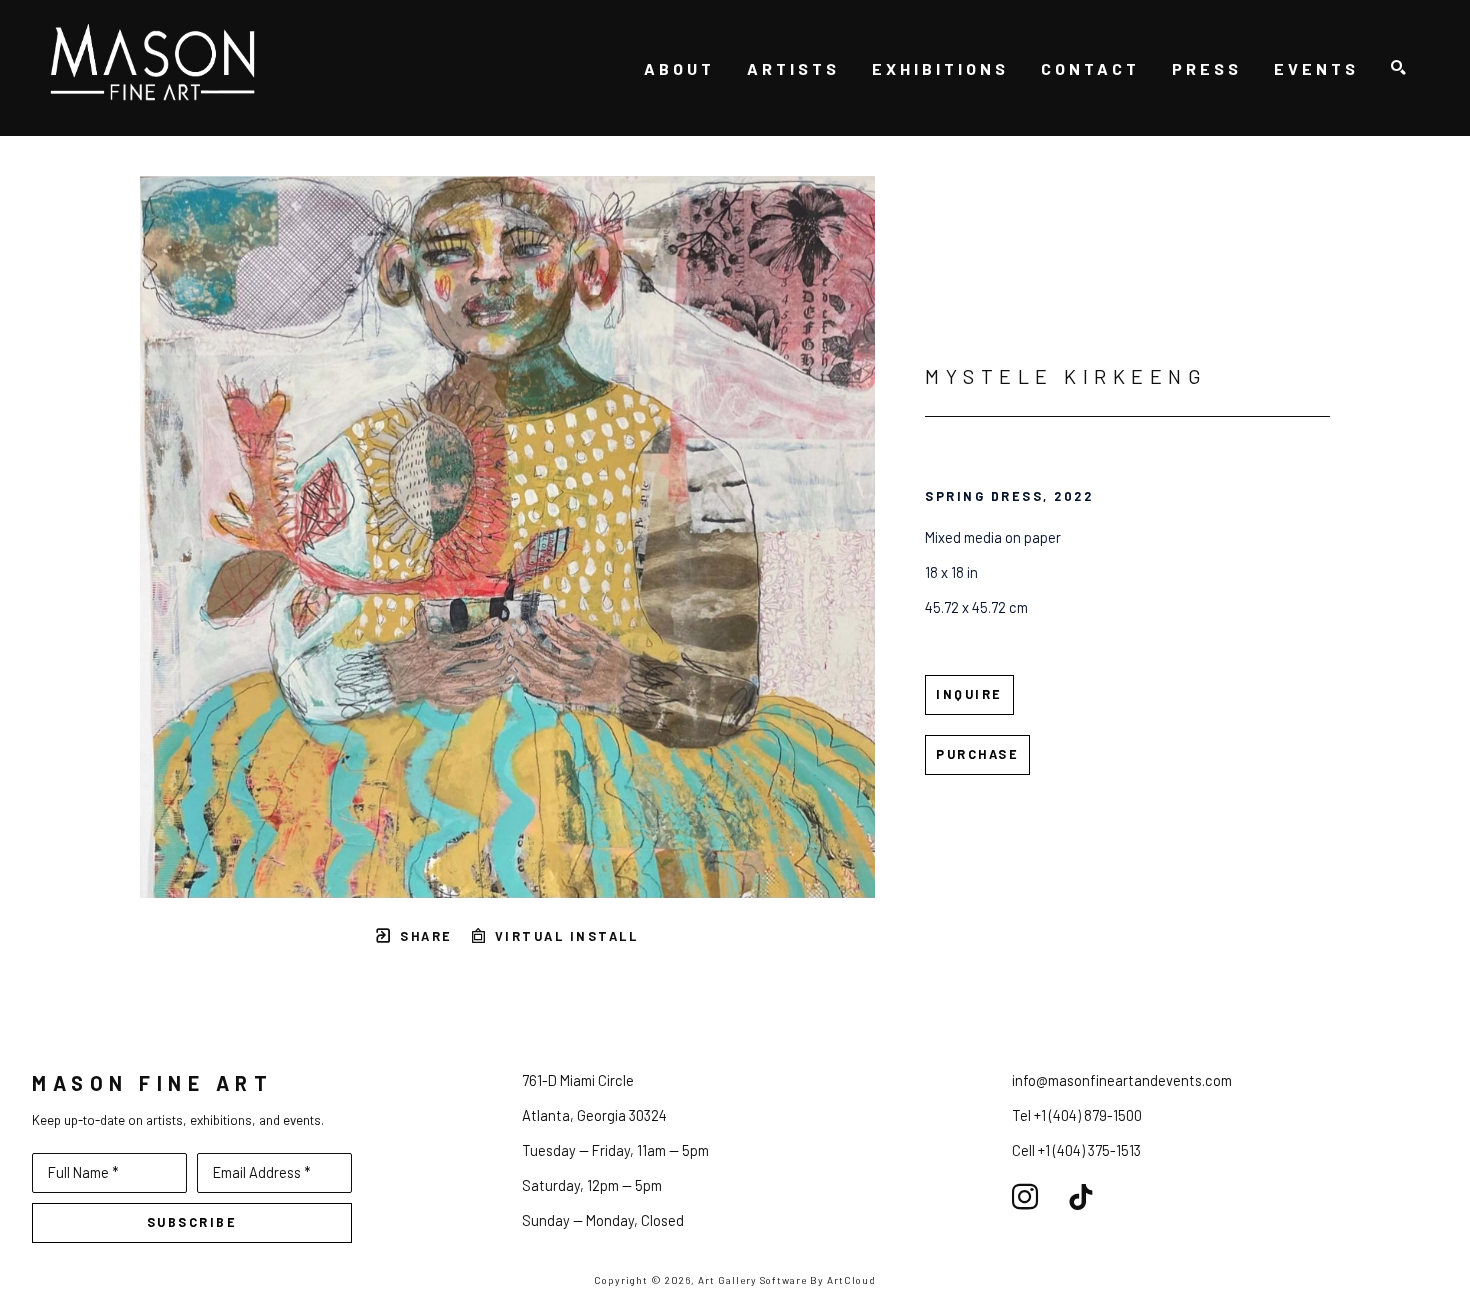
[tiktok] (1081, 1197)
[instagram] (1025, 1197)
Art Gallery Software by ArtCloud (787, 1280)
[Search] (1398, 68)
